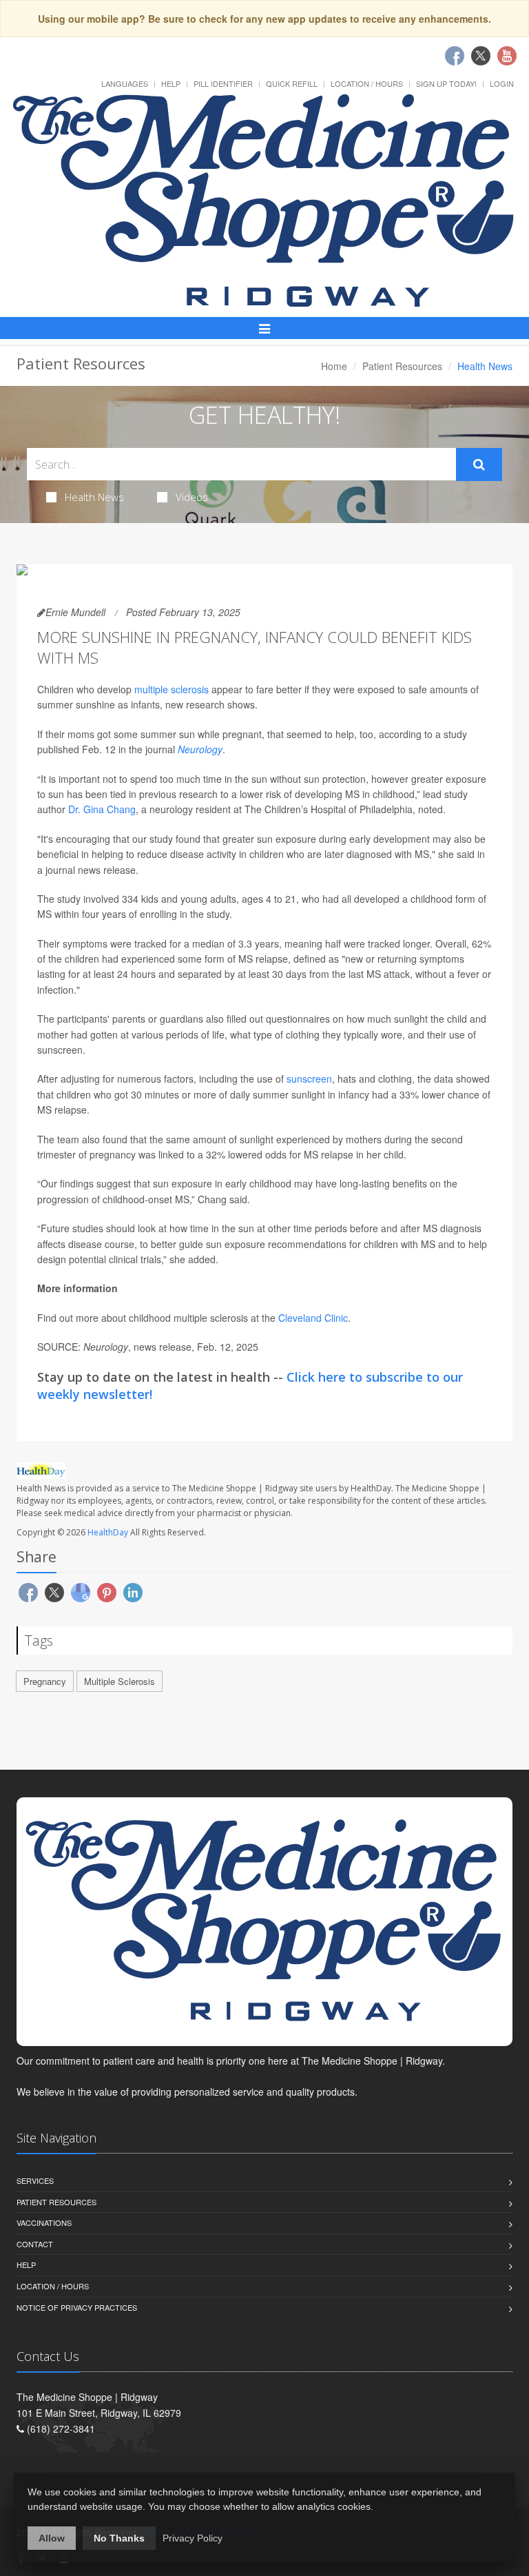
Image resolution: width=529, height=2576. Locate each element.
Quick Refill (292, 83)
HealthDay (108, 1532)
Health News (94, 497)
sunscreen (309, 1079)
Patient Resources (402, 366)
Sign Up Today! (446, 83)
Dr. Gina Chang (102, 809)
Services (35, 2180)
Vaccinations (44, 2222)
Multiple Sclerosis (120, 1681)
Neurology (200, 749)
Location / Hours (367, 83)
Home (334, 366)
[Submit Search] (479, 464)
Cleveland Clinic (313, 1318)
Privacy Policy (193, 2538)
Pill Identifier (223, 83)
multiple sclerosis (172, 689)
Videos (192, 497)
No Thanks (119, 2538)
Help (171, 83)
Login (502, 83)
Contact (35, 2244)
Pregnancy (45, 1681)
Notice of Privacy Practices (77, 2307)
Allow (52, 2538)
